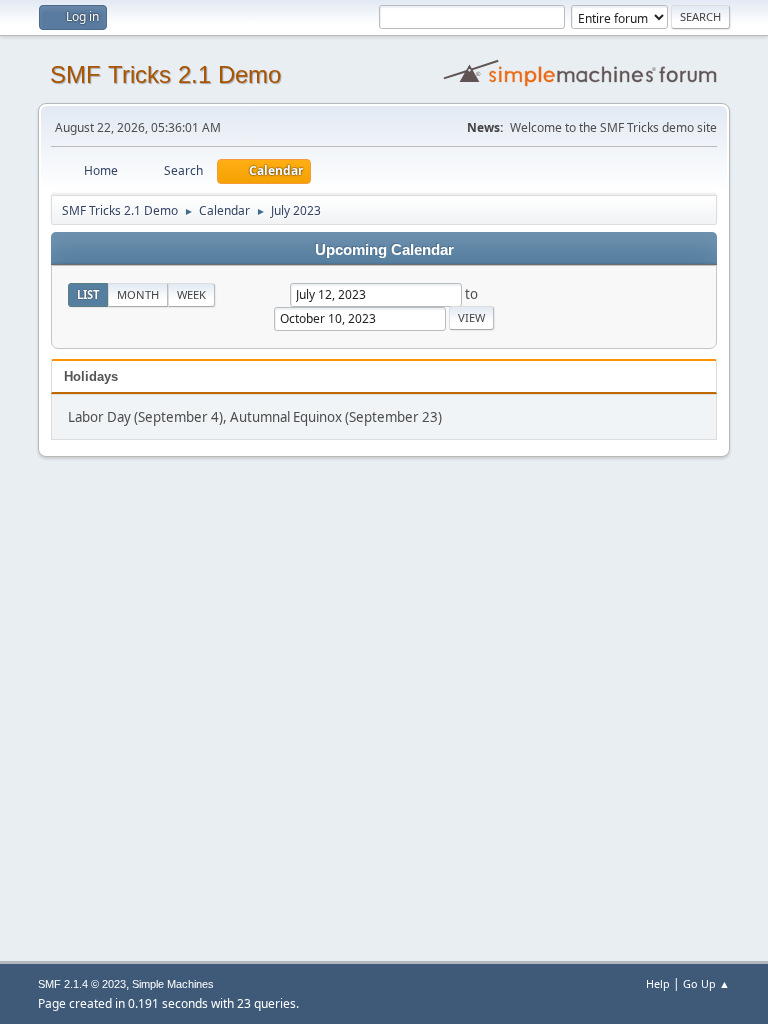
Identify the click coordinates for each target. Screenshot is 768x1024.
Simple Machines (173, 984)
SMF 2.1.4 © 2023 (82, 984)
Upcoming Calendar (384, 250)
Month (138, 294)
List (88, 294)
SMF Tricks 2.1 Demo (165, 74)
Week (191, 294)
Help (658, 983)
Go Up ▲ (706, 983)
